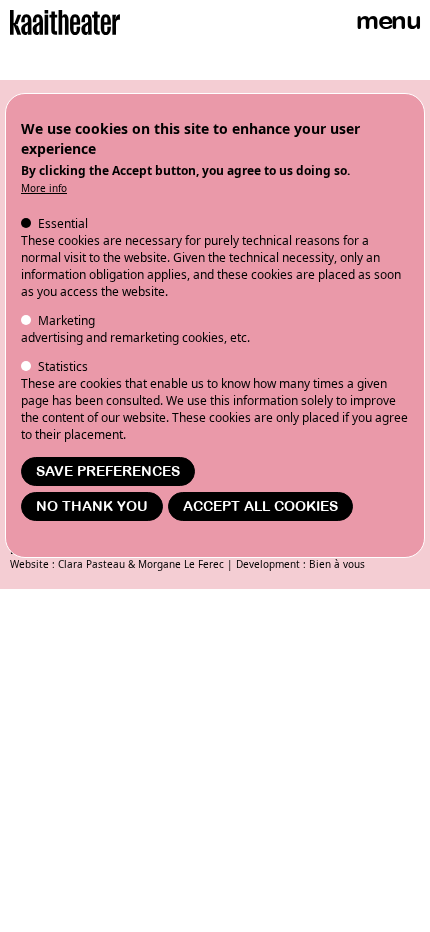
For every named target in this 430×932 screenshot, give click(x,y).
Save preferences (108, 471)
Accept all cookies (260, 506)
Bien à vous (337, 564)
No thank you (92, 506)
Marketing (66, 320)
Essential (63, 223)
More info (44, 188)
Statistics (63, 366)
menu (388, 20)
